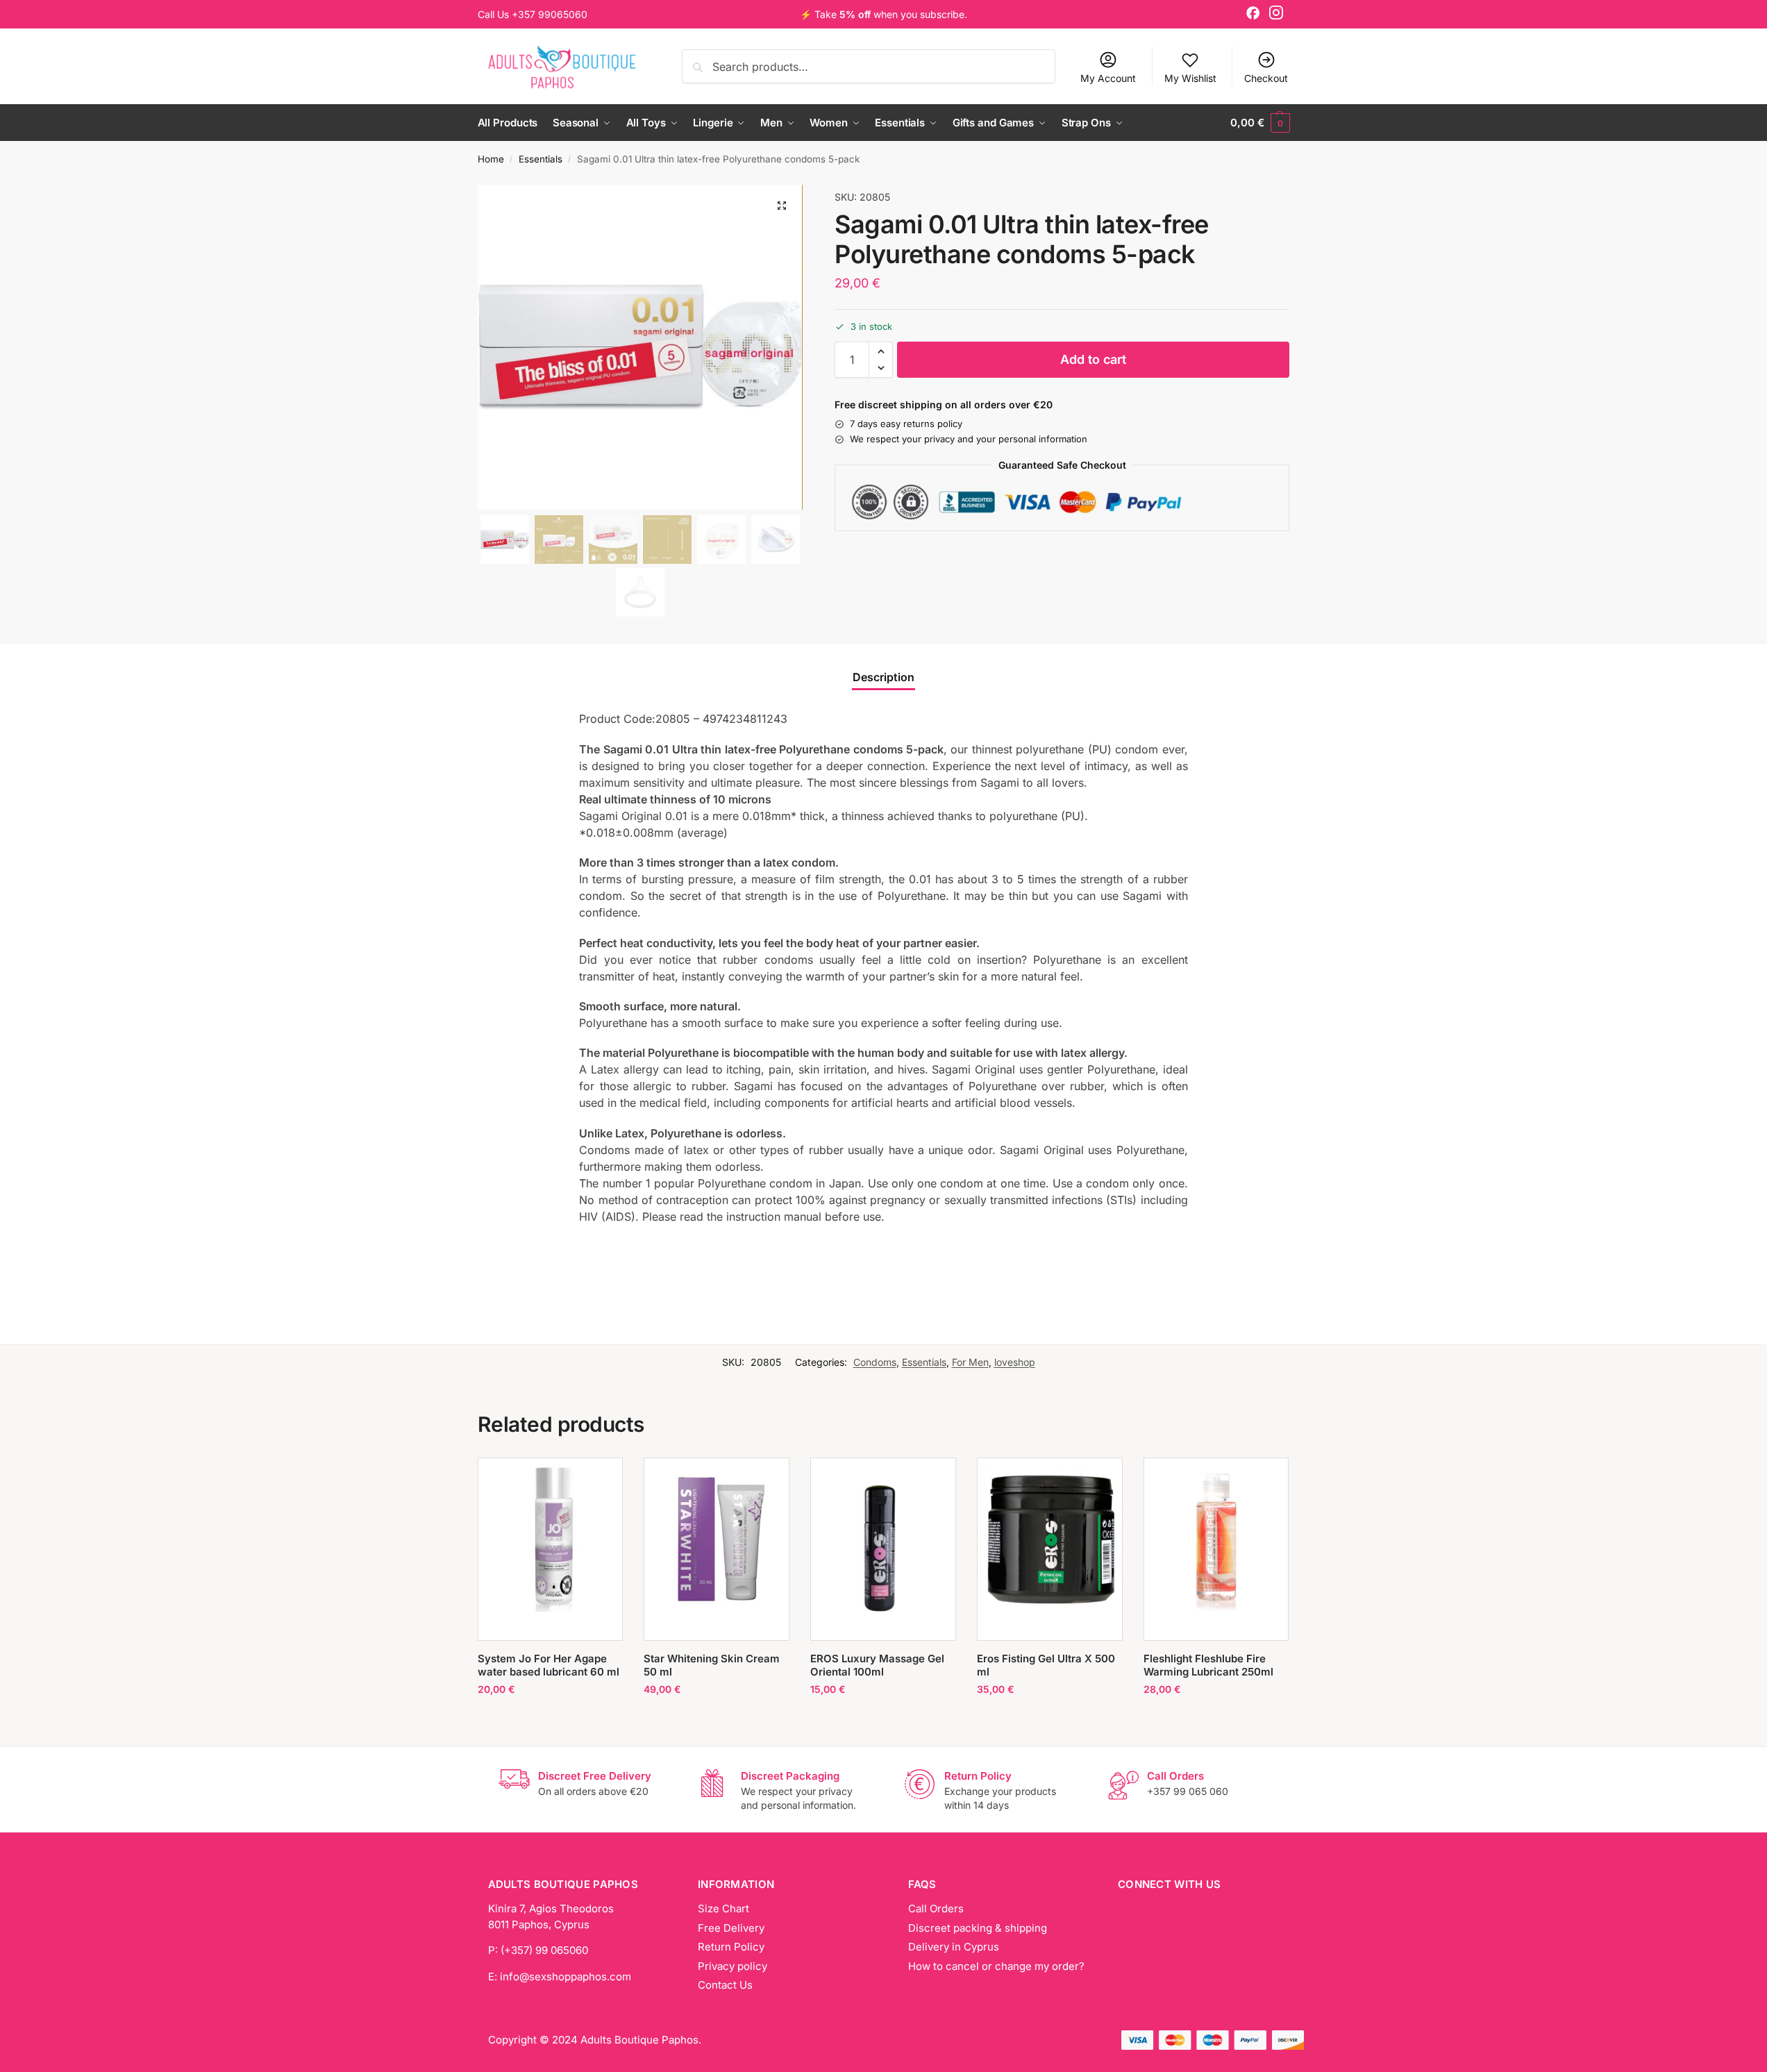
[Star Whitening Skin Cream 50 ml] (717, 1539)
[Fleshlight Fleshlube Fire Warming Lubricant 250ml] (1216, 1539)
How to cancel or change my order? (996, 1966)
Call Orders (936, 1908)
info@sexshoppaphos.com (566, 1977)
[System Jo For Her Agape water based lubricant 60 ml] (551, 1539)
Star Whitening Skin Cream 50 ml (712, 1665)
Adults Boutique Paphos (639, 2040)
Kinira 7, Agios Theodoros (551, 1908)
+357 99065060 (550, 14)
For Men (970, 1362)
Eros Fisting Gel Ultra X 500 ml (1046, 1665)
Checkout (1266, 78)
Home (491, 159)
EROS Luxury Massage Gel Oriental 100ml (877, 1665)
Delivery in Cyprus (954, 1947)
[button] (1260, 123)
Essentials (541, 159)
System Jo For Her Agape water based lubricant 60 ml (548, 1665)
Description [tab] (884, 677)
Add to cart (1093, 359)
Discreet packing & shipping (978, 1928)
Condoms (875, 1362)
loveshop (1015, 1362)
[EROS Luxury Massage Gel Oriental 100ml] (883, 1549)
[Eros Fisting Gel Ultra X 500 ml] (1050, 1539)
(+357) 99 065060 (544, 1950)
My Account (1108, 78)
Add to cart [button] (550, 1718)
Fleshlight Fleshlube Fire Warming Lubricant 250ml (1208, 1665)
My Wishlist (1190, 78)
